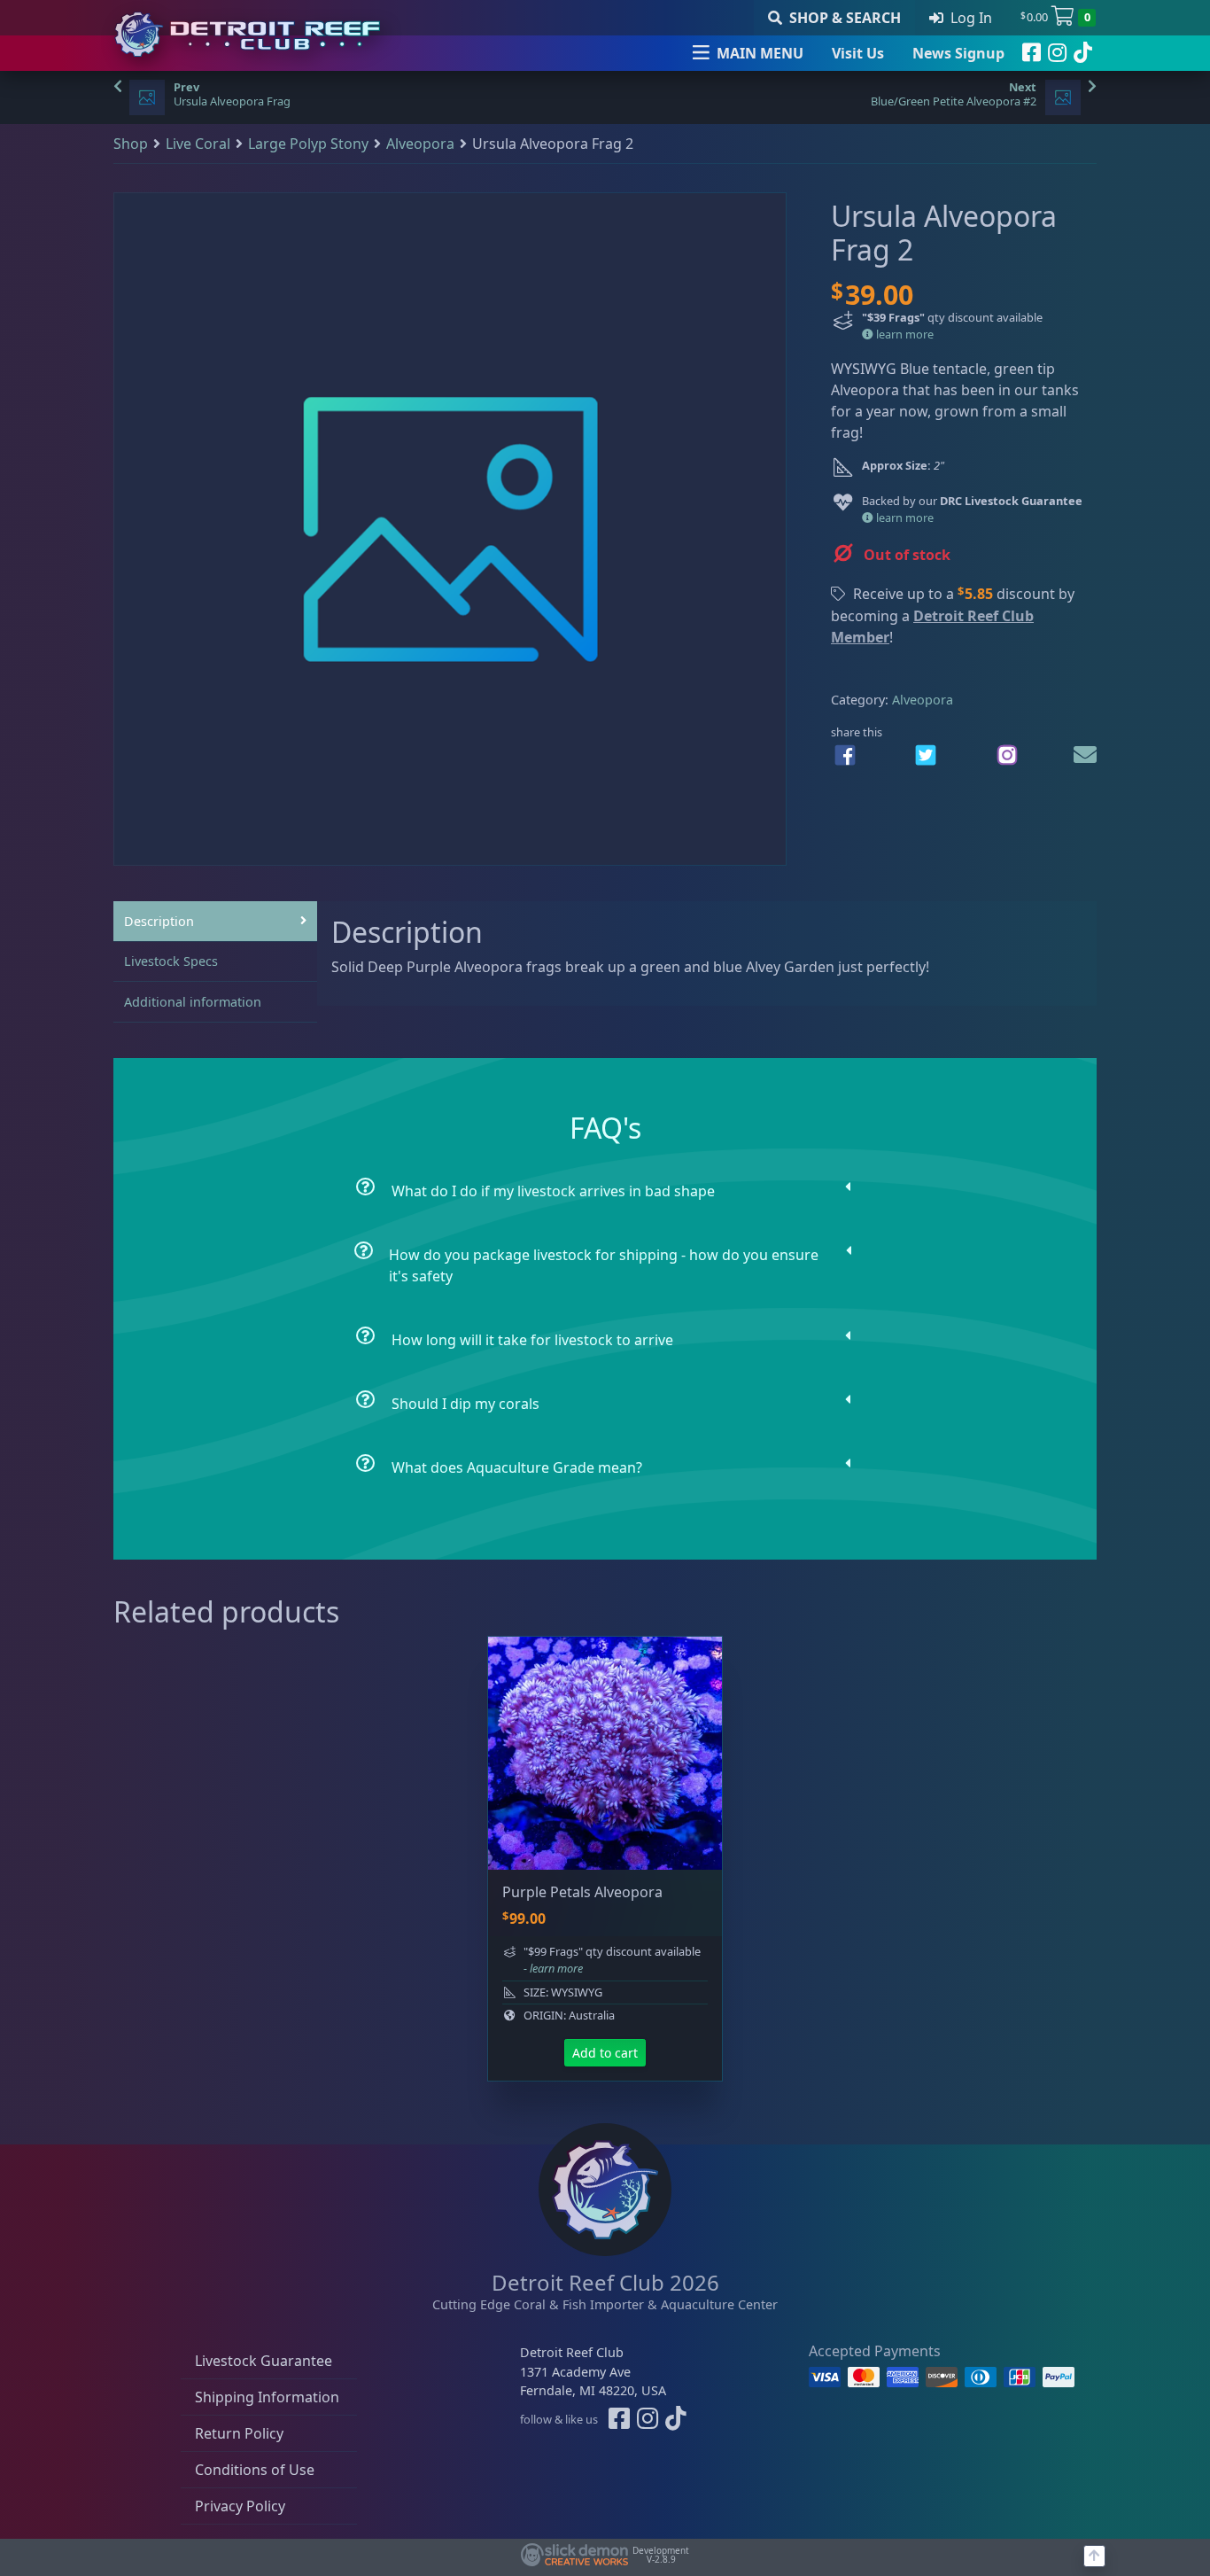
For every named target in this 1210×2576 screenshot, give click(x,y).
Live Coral (198, 144)
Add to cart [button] (605, 2053)
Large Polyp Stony (308, 144)
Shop (131, 144)
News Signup (958, 53)
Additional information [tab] (193, 1002)
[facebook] (1032, 53)
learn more (904, 334)
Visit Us (858, 53)
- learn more (553, 1968)
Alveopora (420, 144)
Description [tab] (159, 921)
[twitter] (926, 755)
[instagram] (1057, 53)
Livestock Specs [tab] (171, 961)
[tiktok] (1083, 53)
